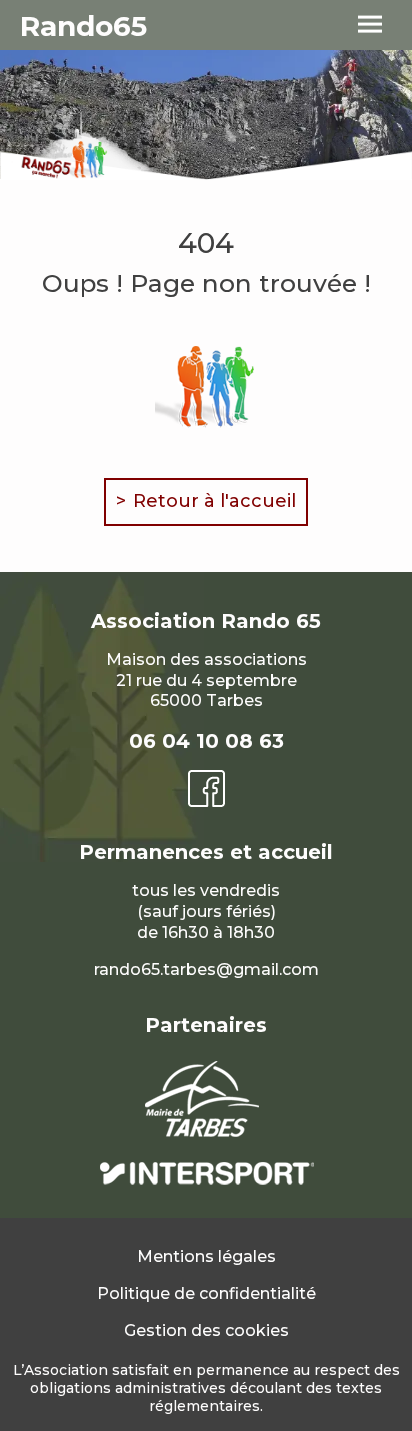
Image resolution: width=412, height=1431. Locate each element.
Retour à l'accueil (214, 501)
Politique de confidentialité (206, 1293)
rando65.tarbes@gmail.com (206, 969)
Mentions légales (206, 1256)
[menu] (370, 25)
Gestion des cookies (206, 1330)
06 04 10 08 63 (206, 741)
